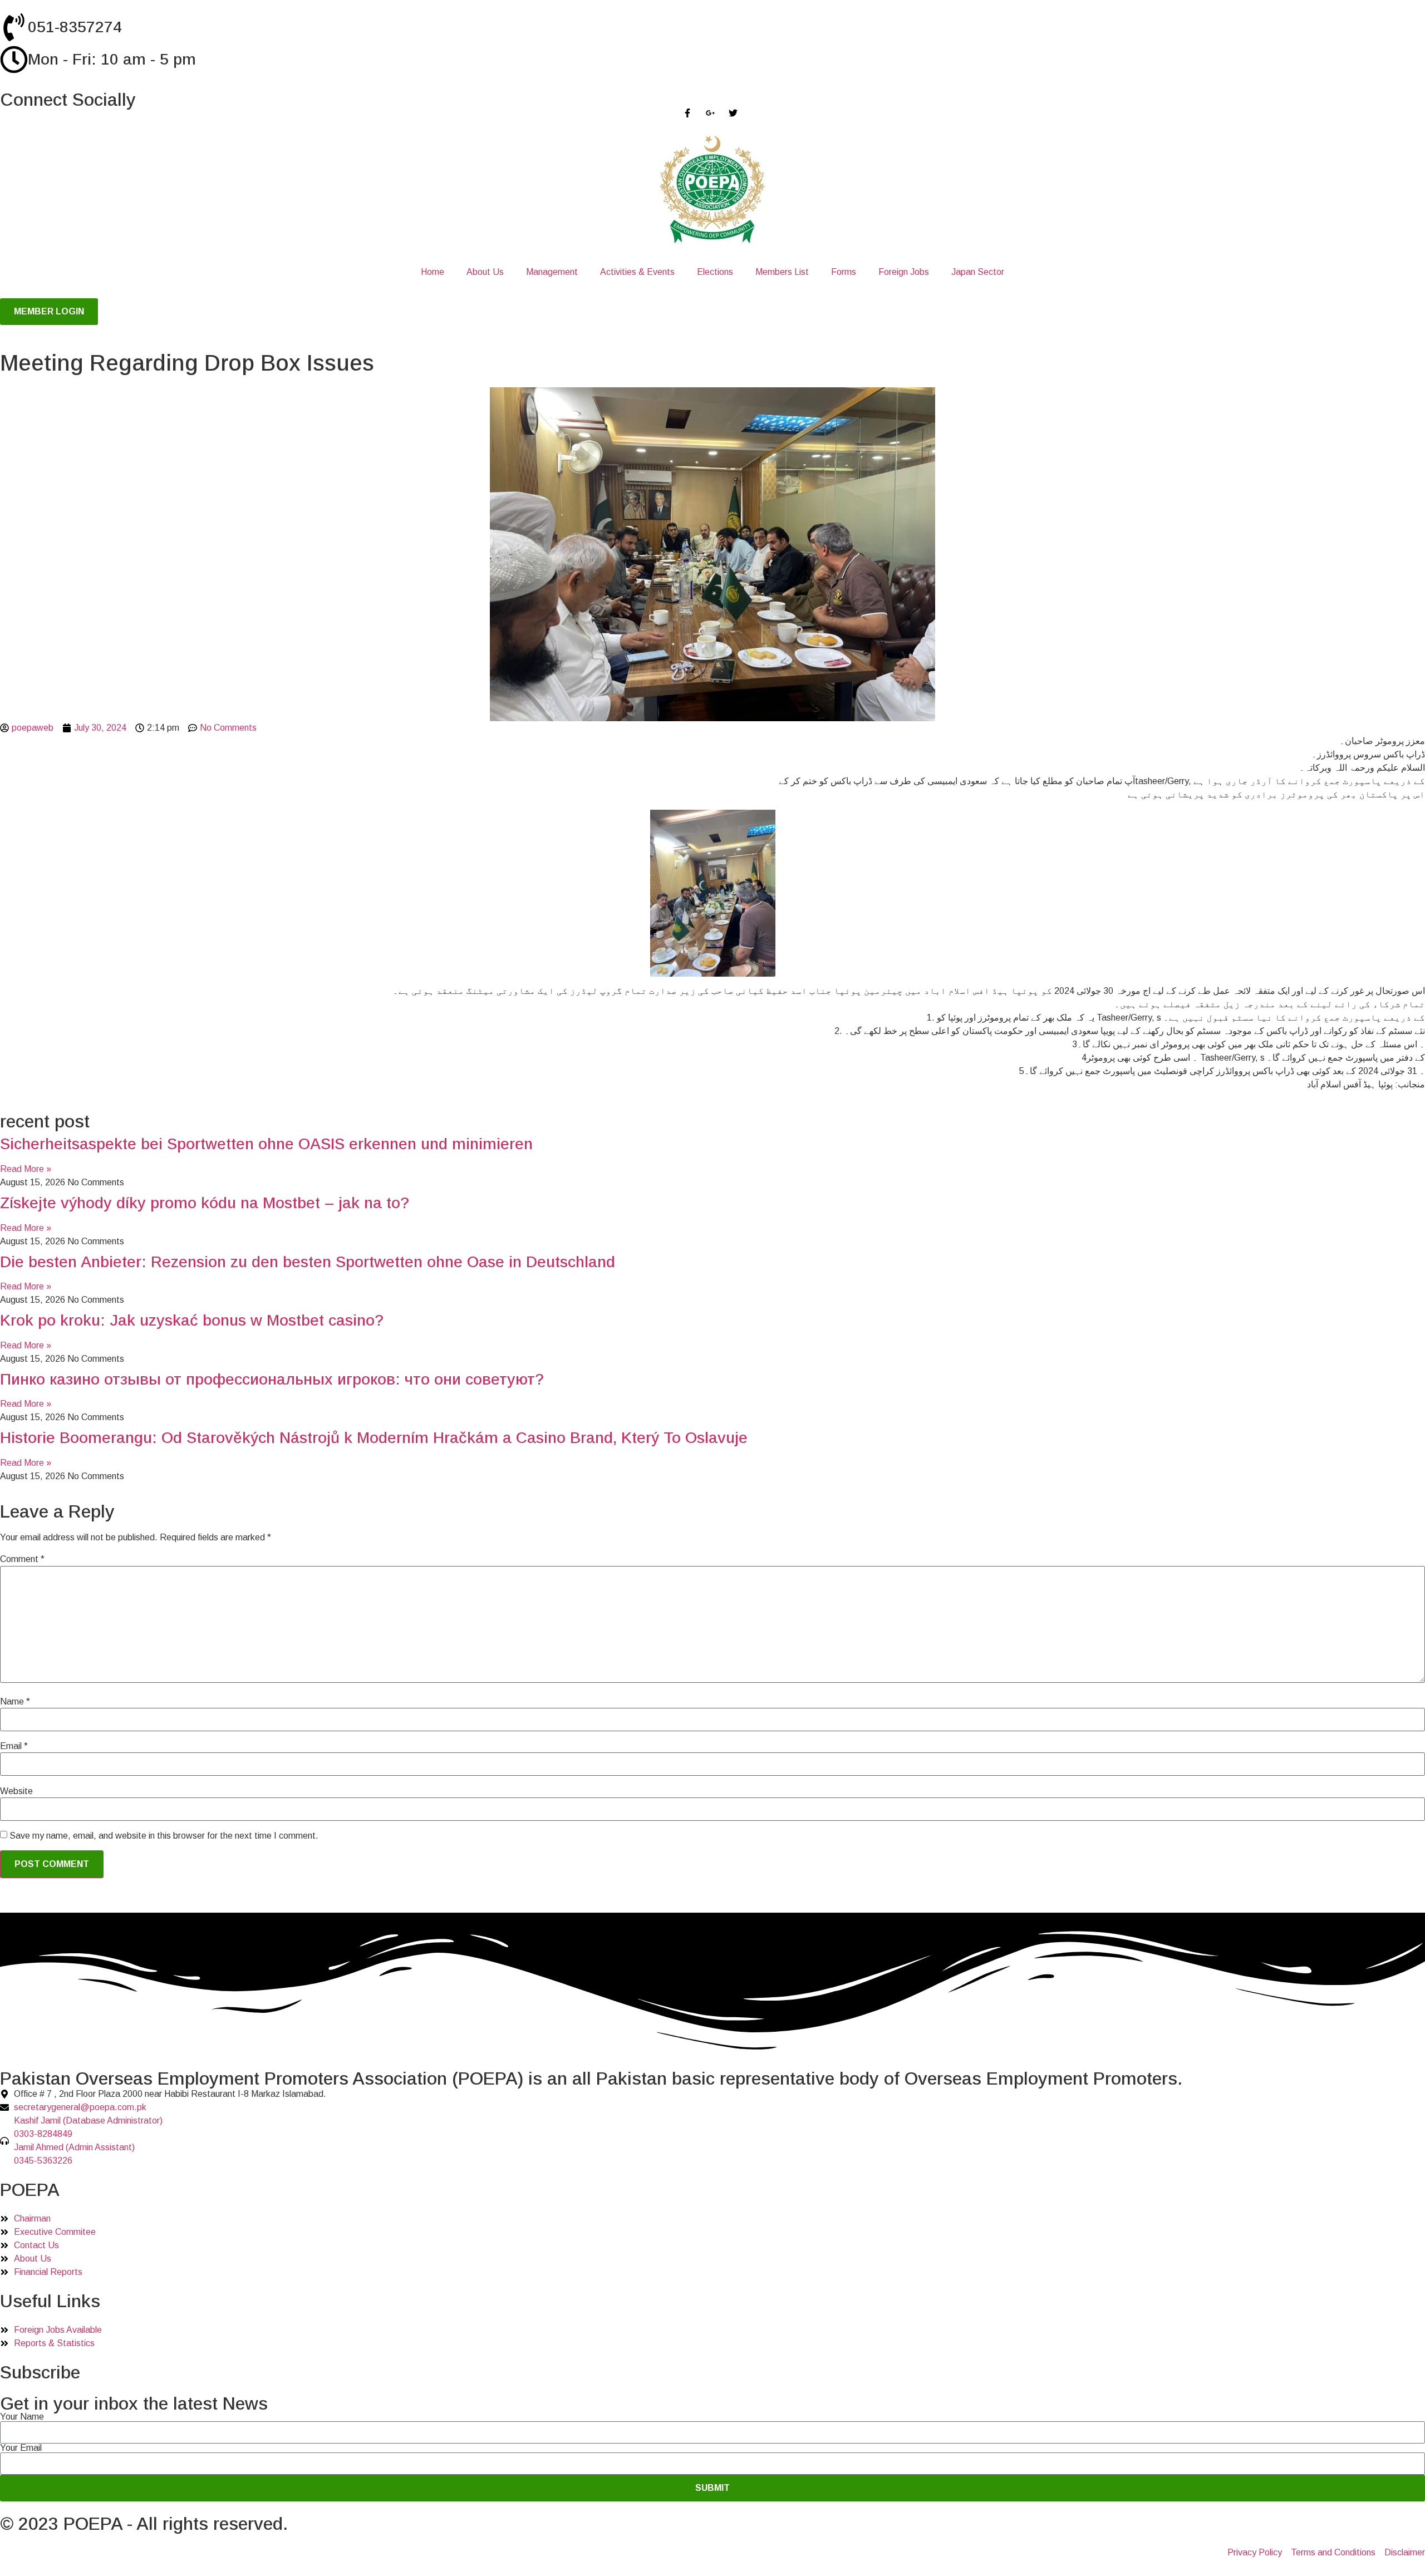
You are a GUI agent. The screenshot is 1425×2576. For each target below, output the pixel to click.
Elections (715, 272)
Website (16, 1791)
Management (552, 272)
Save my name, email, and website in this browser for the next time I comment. (164, 1836)
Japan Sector (978, 272)
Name (15, 1702)
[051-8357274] (14, 27)
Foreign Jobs (904, 272)
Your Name (22, 2417)
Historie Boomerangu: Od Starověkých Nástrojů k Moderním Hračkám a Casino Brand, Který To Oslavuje (374, 1438)
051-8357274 (75, 27)
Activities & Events (637, 272)
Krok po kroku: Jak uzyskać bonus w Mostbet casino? (192, 1320)
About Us (485, 272)
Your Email (21, 2448)
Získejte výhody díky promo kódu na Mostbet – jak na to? (205, 1203)
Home (433, 272)
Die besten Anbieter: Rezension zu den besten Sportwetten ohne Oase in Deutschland (308, 1262)
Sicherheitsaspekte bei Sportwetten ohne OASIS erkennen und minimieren (266, 1144)
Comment (22, 1559)
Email (14, 1746)
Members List (782, 272)
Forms (844, 272)
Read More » (26, 1169)
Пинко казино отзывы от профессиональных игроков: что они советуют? (272, 1379)
